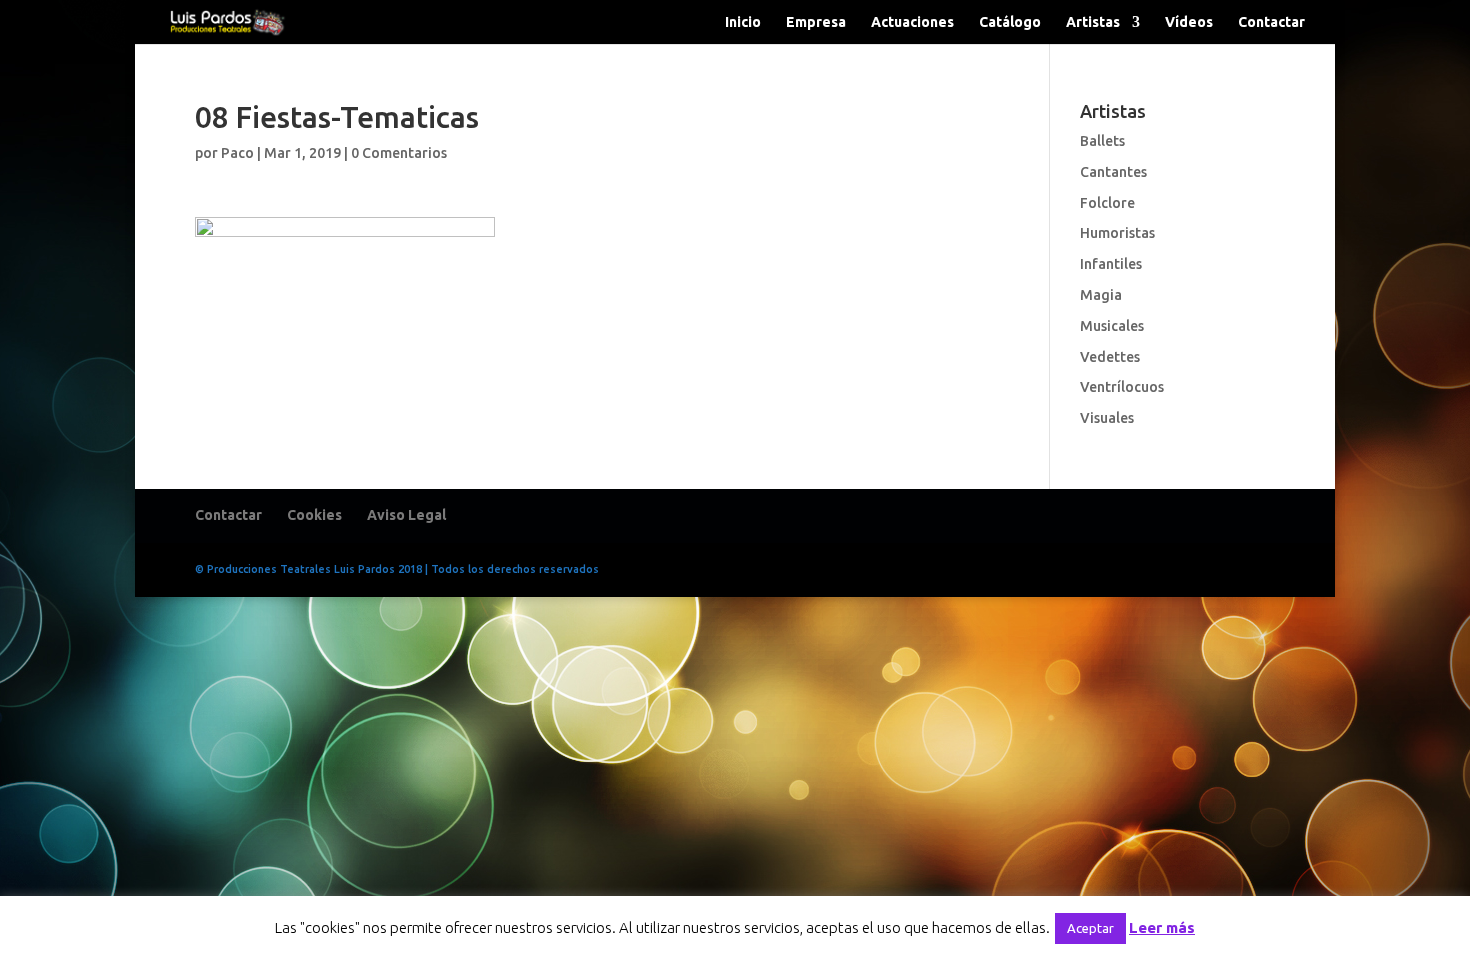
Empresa (816, 22)
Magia (1101, 295)
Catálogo (1010, 22)
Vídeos (1189, 22)
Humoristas (1117, 233)
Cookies (314, 515)
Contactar (1271, 22)
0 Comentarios (399, 153)
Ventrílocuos (1122, 387)
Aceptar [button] (1090, 928)
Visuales (1107, 418)
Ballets (1102, 141)
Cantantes (1113, 172)
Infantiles (1111, 264)
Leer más (1162, 927)
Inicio (743, 22)
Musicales (1112, 326)
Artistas (1093, 22)
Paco (237, 153)
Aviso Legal (406, 515)
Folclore (1107, 203)
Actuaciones (912, 22)
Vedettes (1110, 357)
